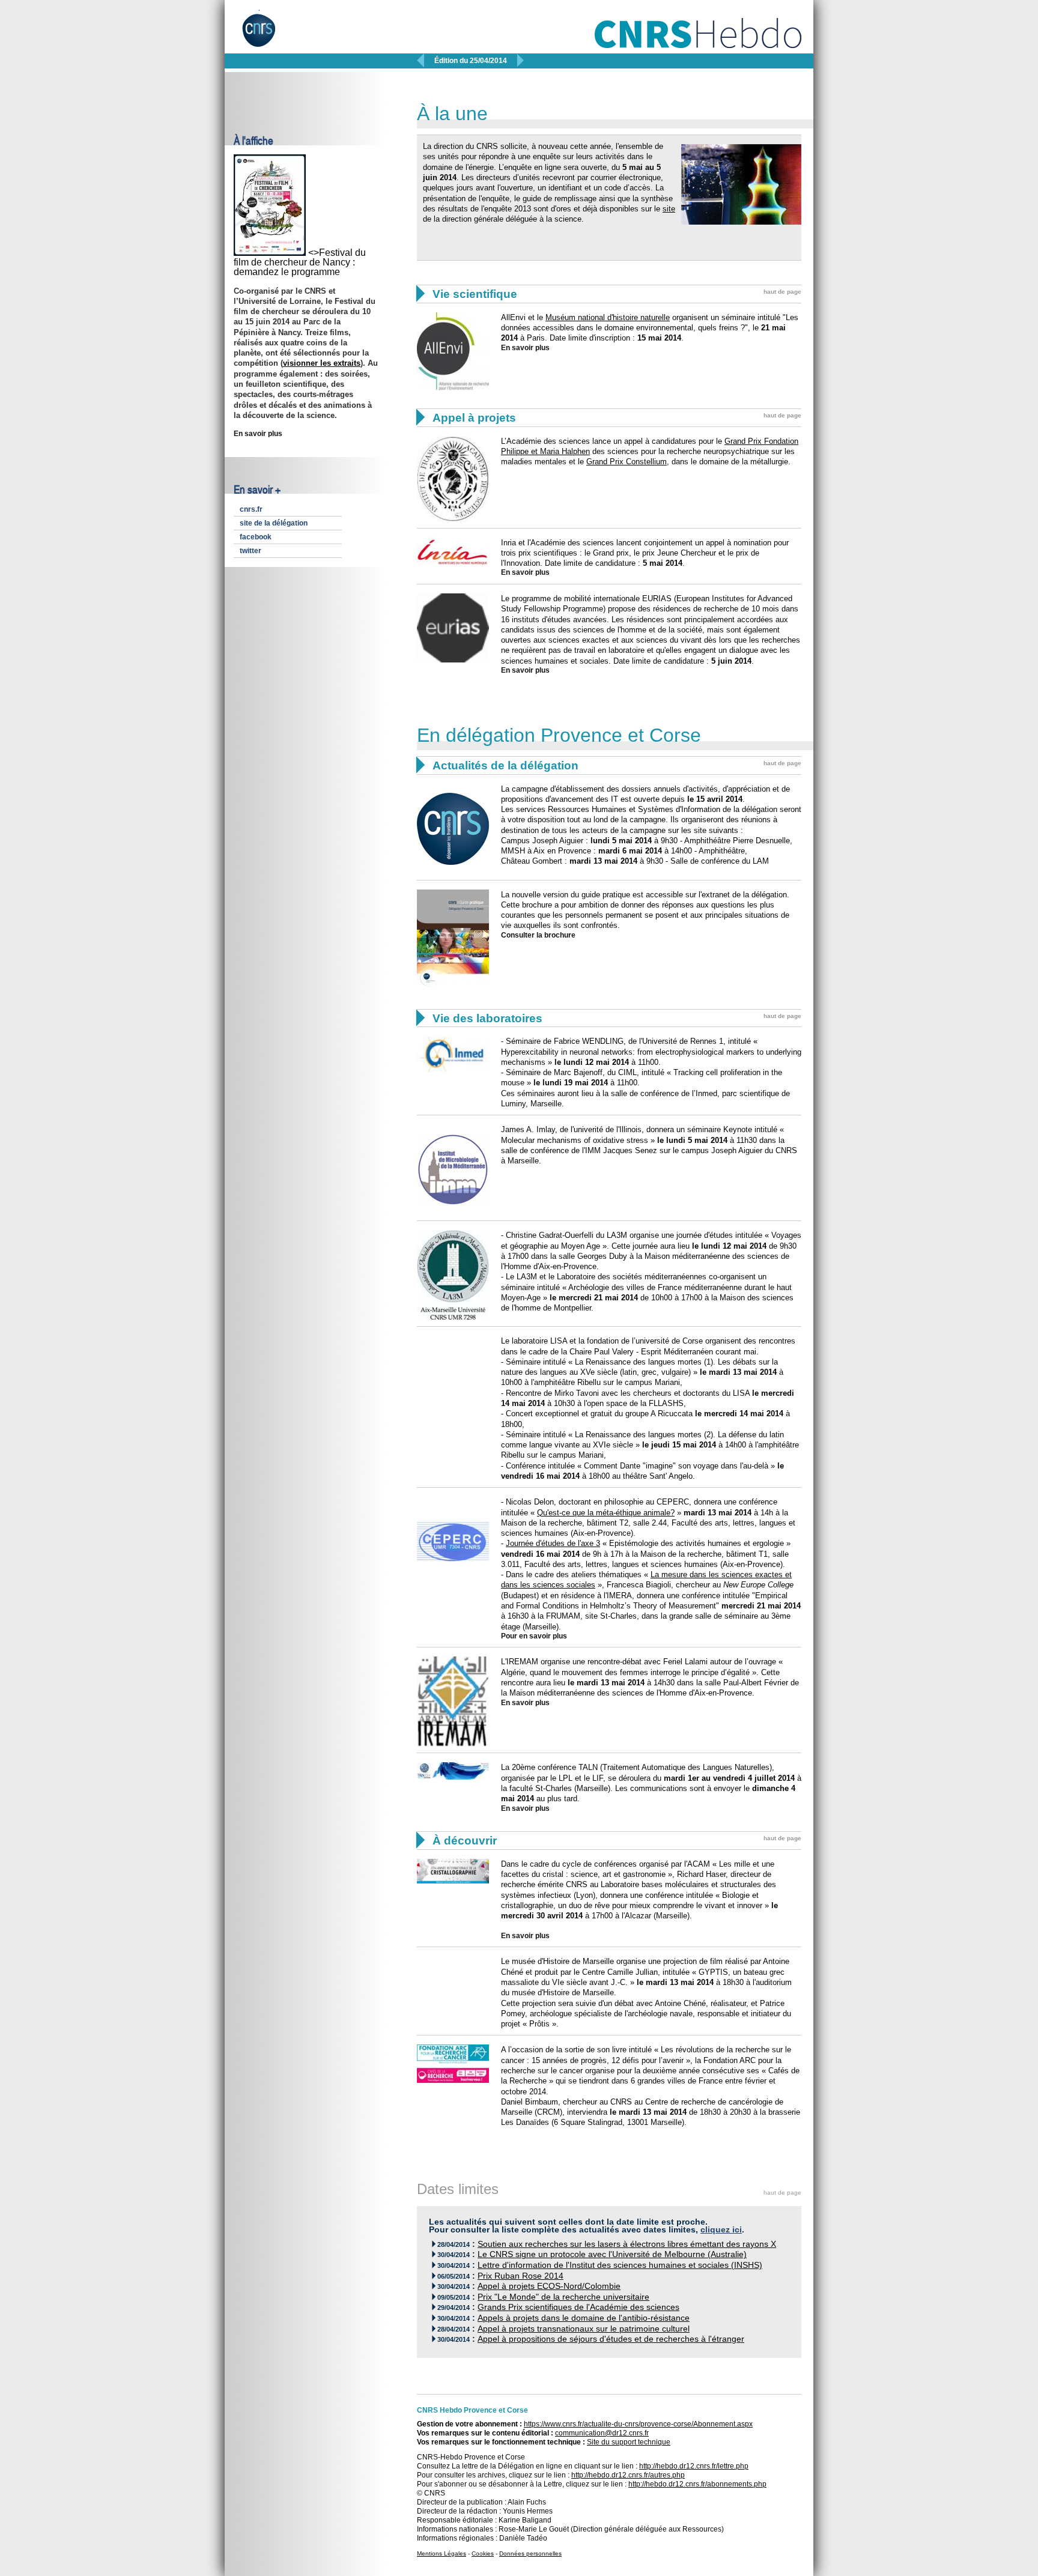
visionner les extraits (322, 363)
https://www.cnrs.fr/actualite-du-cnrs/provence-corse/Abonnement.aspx (638, 2424)
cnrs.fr (251, 509)
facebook (256, 537)
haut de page (782, 292)
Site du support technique (629, 2442)
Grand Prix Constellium (627, 462)
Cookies (483, 2553)
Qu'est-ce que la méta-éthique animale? (606, 1513)
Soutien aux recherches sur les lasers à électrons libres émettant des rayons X (627, 2244)
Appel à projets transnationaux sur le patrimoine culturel (584, 2329)
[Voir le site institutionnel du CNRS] (269, 35)
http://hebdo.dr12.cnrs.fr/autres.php (628, 2475)
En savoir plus (258, 434)
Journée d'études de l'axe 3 (553, 1543)
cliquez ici (721, 2230)
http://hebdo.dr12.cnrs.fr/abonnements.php (697, 2484)
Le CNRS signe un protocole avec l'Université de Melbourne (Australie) (612, 2254)
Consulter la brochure (538, 935)
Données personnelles (530, 2553)
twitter (250, 551)
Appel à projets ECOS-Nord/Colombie (549, 2286)
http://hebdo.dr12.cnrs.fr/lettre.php (694, 2466)
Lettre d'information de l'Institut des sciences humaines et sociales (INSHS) (620, 2265)
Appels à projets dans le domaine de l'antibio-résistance (584, 2318)
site (669, 209)
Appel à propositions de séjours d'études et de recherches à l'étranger (611, 2339)
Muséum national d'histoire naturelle (608, 317)
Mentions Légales (442, 2553)
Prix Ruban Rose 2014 (521, 2276)
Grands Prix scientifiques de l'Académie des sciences (578, 2307)
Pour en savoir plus (534, 1636)
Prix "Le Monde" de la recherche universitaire (563, 2297)
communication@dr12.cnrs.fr (602, 2433)
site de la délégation (274, 523)
